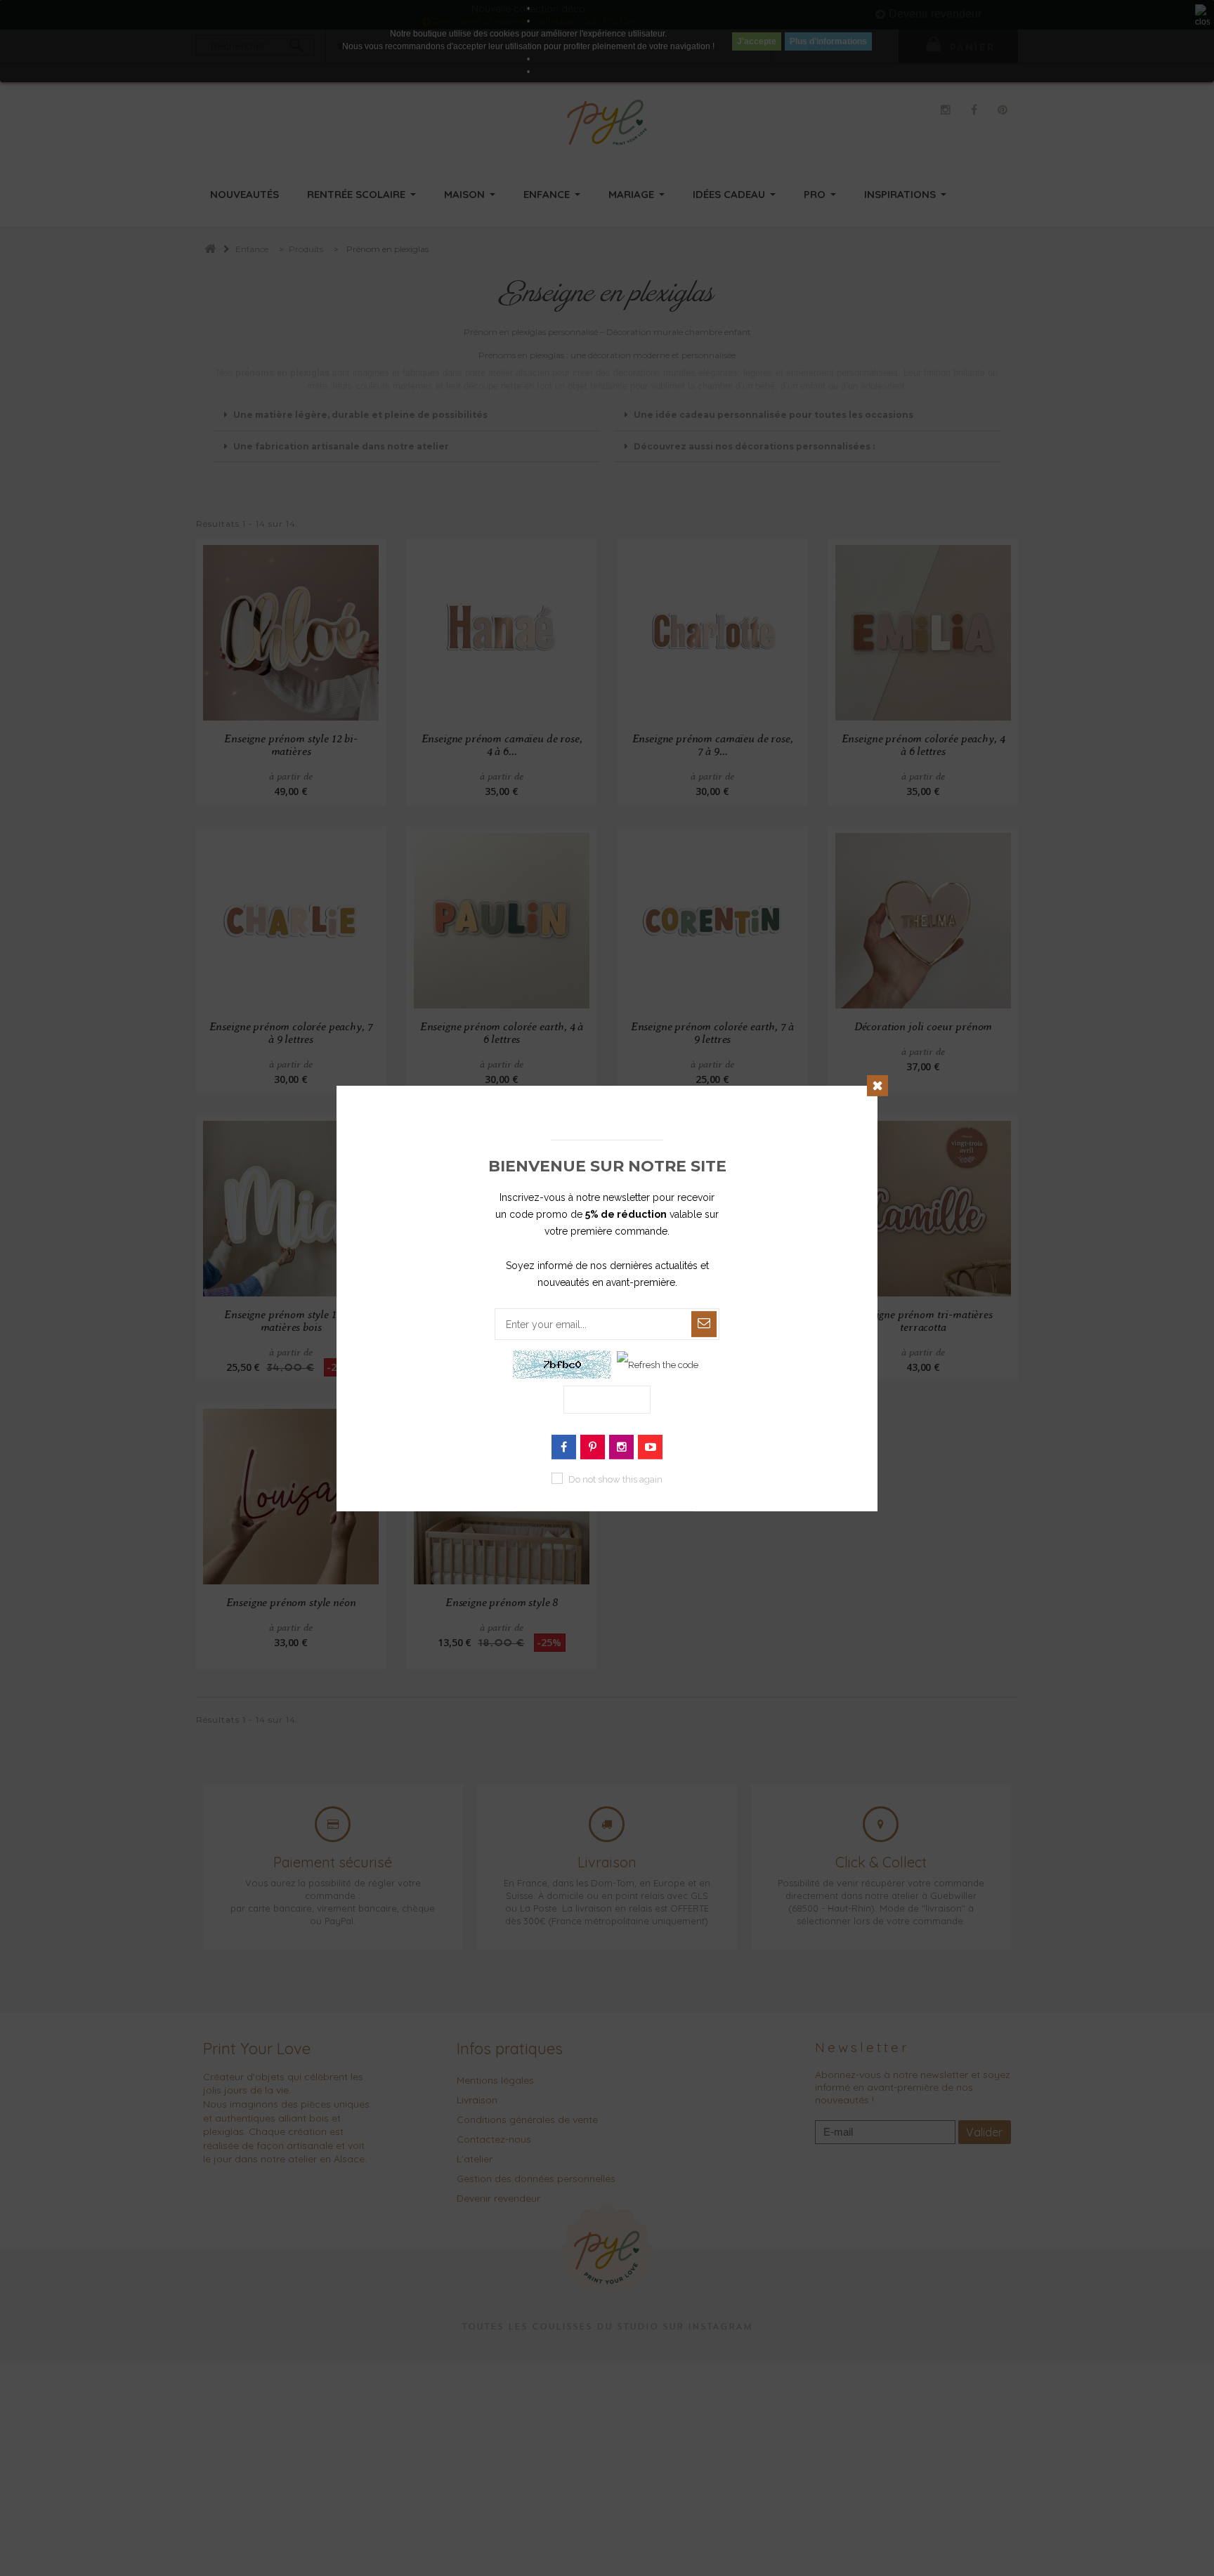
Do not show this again (615, 1479)
